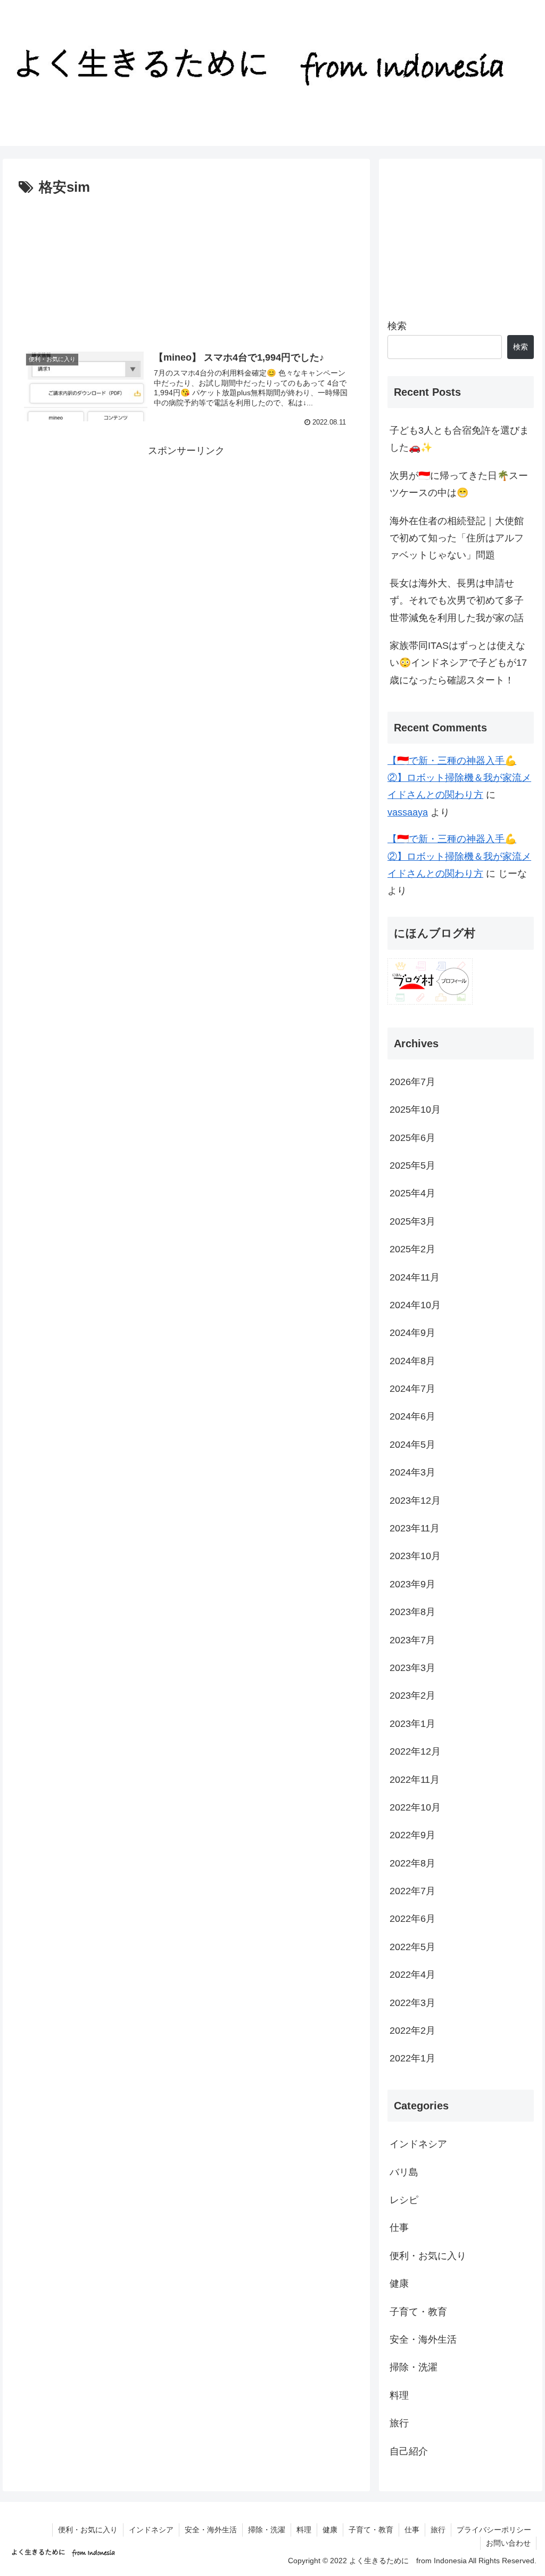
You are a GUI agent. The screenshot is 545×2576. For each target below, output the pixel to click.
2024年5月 (412, 1445)
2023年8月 (412, 1612)
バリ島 (404, 2172)
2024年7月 (412, 1389)
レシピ (404, 2200)
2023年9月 (412, 1584)
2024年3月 (412, 1472)
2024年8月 (412, 1361)
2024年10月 (415, 1305)
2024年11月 (415, 1277)
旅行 (399, 2423)
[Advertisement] (186, 266)
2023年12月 (415, 1501)
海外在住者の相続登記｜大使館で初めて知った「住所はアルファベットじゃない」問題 (457, 538)
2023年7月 (412, 1640)
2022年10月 (415, 1807)
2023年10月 (415, 1556)
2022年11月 (415, 1780)
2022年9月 (412, 1835)
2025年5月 (412, 1165)
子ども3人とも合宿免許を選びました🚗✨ (459, 439)
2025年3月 (412, 1221)
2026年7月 (412, 1082)
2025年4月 (412, 1193)
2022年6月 (412, 1919)
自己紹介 (409, 2451)
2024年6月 (412, 1416)
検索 (397, 326)
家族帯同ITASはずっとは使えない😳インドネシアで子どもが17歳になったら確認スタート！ (458, 663)
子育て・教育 (418, 2312)
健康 (399, 2284)
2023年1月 (412, 1724)
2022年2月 (412, 2031)
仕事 (399, 2228)
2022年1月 (412, 2058)
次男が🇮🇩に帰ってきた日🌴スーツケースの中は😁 (459, 484)
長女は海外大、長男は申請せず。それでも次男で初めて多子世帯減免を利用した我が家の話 (457, 601)
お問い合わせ (508, 2543)
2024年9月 (412, 1333)
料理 (399, 2395)
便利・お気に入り (428, 2256)
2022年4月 (412, 1975)
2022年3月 (412, 2003)
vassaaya (408, 812)
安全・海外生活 (423, 2339)
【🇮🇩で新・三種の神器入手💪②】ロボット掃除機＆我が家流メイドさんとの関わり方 (459, 778)
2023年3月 (412, 1668)
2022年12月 (415, 1751)
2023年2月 (412, 1695)
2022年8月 (412, 1863)
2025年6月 (412, 1138)
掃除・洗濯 (414, 2367)
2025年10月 (415, 1110)
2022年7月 (412, 1891)
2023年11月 (415, 1528)
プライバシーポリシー (494, 2530)
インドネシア (418, 2144)
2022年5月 (412, 1947)
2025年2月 (412, 1249)
